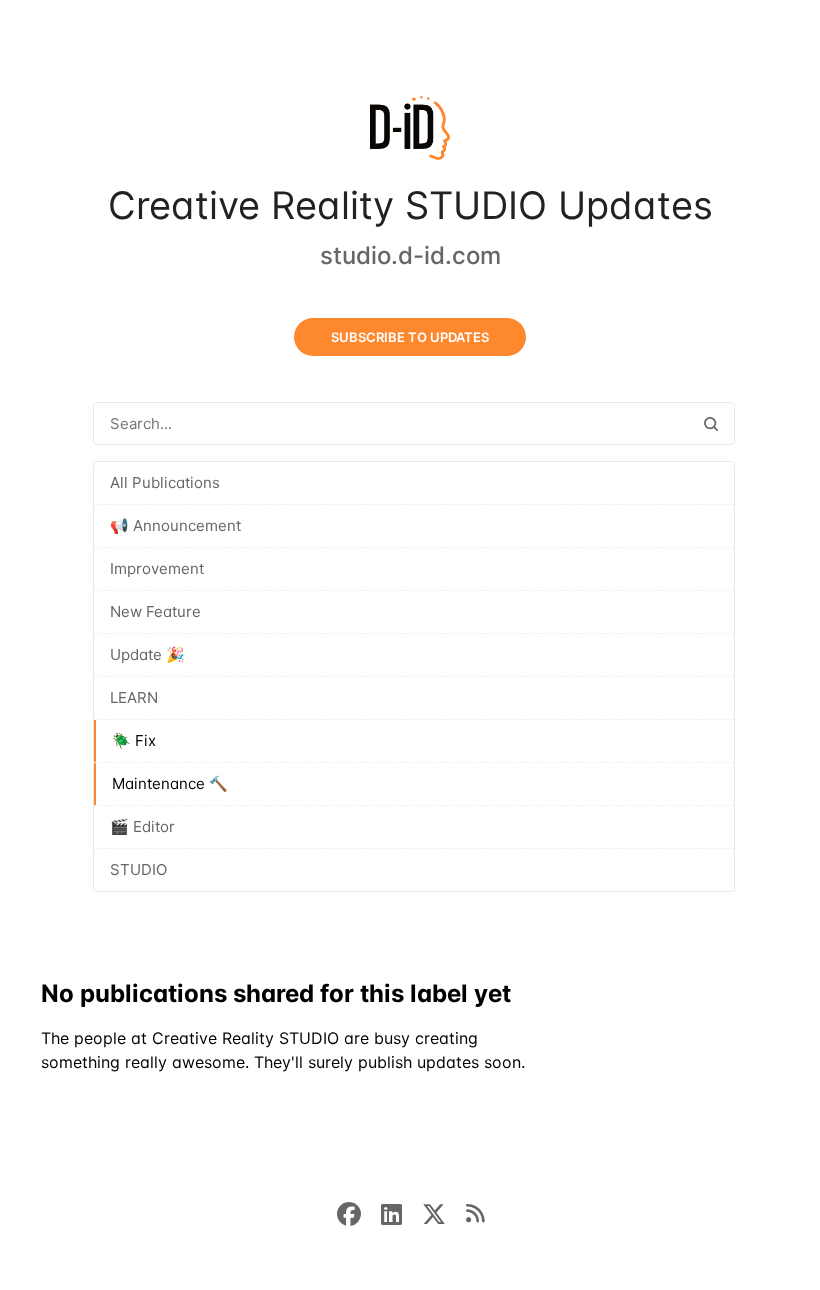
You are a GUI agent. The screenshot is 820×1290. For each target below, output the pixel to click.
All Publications (165, 482)
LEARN (134, 697)
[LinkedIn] (401, 1212)
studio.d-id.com (410, 255)
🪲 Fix (134, 740)
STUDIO (138, 869)
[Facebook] (359, 1212)
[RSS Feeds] (475, 1212)
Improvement (157, 568)
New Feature (155, 611)
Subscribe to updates (410, 337)
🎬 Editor (142, 826)
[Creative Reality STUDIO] (410, 132)
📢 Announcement (175, 525)
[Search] (711, 423)
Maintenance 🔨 (170, 783)
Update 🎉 (147, 654)
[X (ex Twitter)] (444, 1212)
